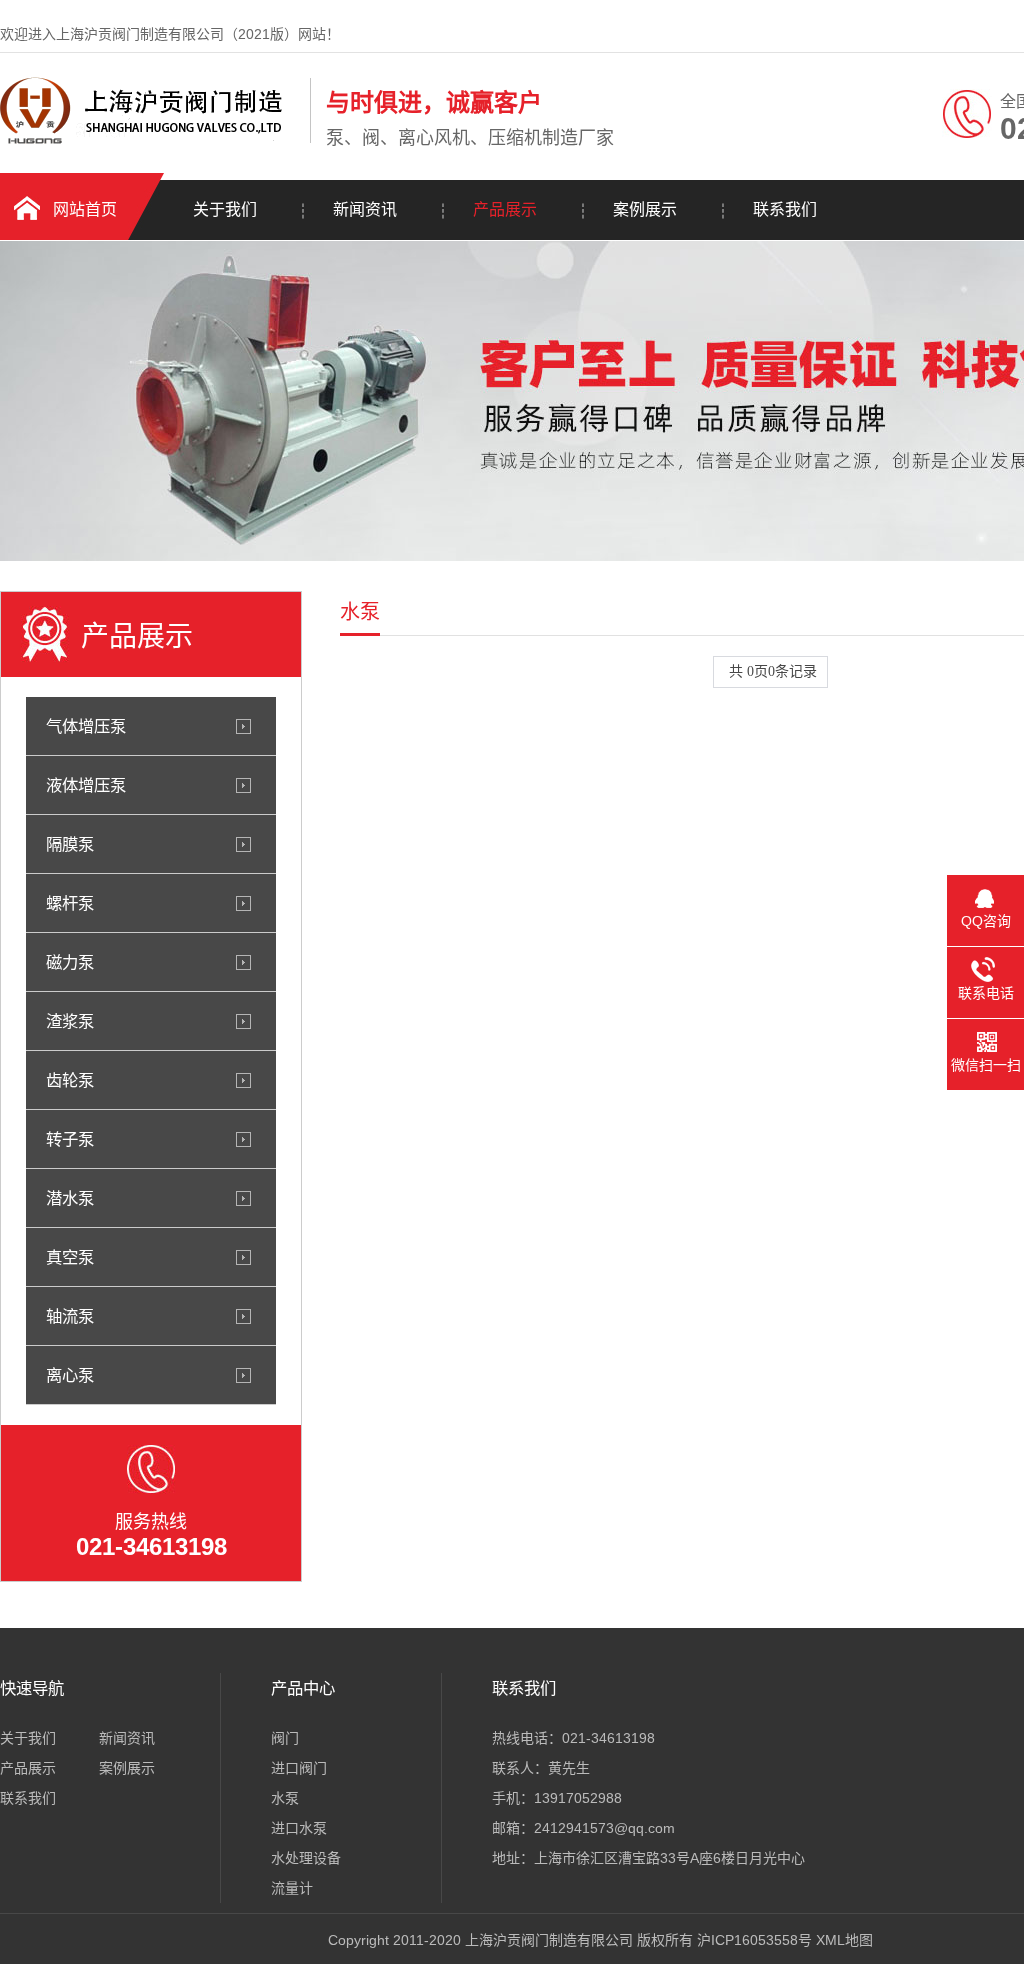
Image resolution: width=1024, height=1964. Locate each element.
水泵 (285, 1798)
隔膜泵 (70, 844)
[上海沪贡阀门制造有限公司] (150, 139)
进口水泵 (299, 1828)
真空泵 (70, 1257)
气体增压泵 (86, 726)
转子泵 (70, 1139)
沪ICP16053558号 (754, 1940)
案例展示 (645, 209)
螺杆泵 (70, 903)
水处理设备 (306, 1858)
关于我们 (225, 209)
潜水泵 (70, 1198)
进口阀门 (299, 1768)
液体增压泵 (86, 785)
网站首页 (85, 209)
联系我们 (785, 209)
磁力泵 (70, 962)
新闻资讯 (365, 209)
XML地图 (844, 1940)
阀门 (285, 1738)
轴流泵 (70, 1316)
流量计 (292, 1888)
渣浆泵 (70, 1021)
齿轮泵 (70, 1080)
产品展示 (505, 209)
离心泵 (70, 1375)
